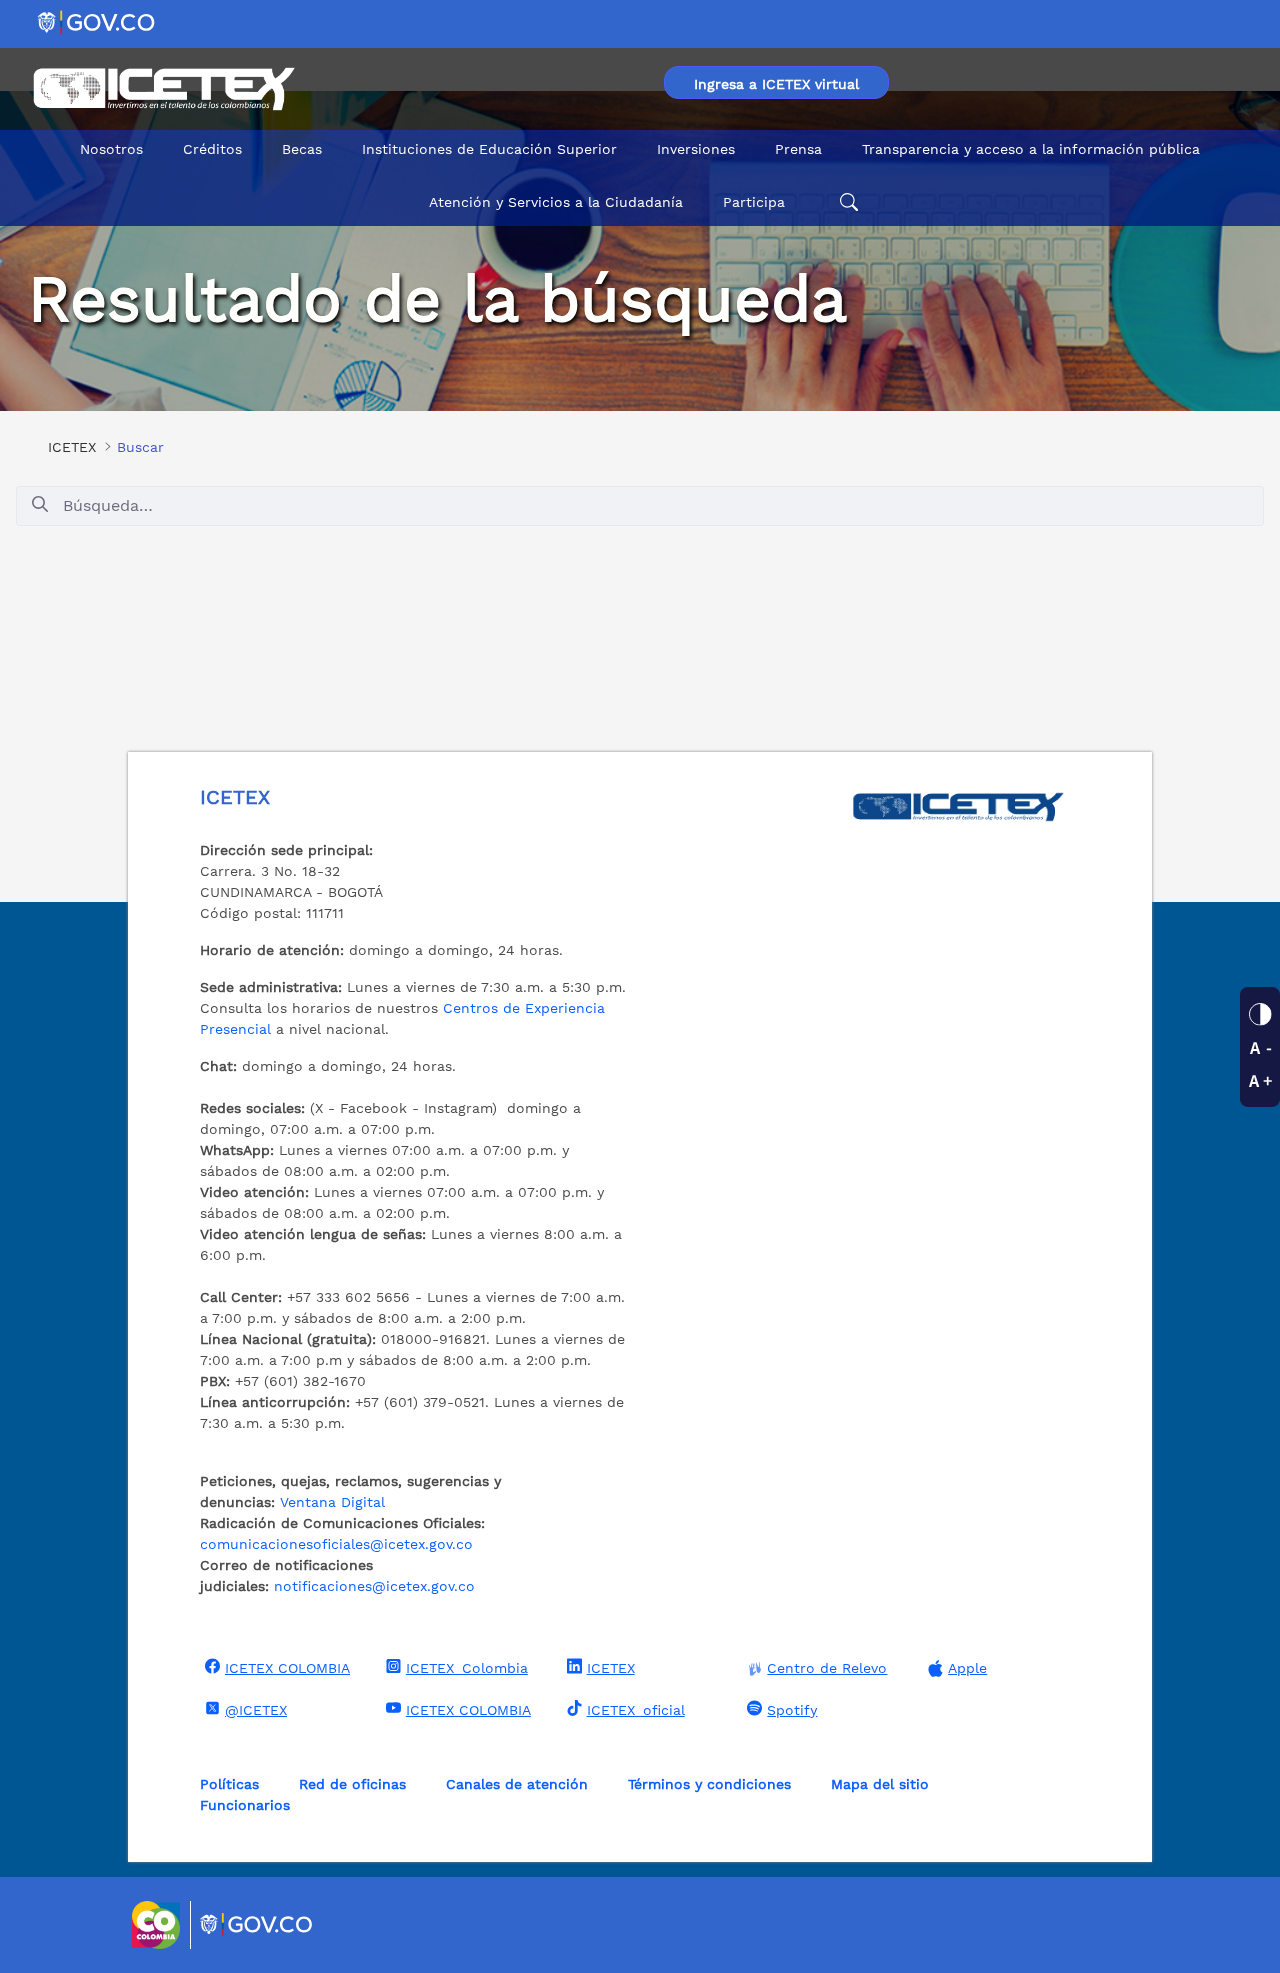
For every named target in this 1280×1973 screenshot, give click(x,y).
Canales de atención (517, 1784)
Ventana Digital (332, 1502)
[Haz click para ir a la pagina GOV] (257, 1925)
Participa (754, 202)
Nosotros (111, 149)
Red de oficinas (352, 1784)
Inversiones (696, 149)
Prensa (798, 149)
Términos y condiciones (709, 1784)
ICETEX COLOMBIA (287, 1668)
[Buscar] (846, 203)
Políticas (229, 1784)
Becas (302, 149)
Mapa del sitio (880, 1784)
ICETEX (611, 1668)
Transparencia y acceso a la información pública (1031, 149)
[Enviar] (40, 505)
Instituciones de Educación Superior (489, 149)
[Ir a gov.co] (97, 21)
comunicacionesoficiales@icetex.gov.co (336, 1544)
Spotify (792, 1710)
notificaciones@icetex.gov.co (374, 1586)
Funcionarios (245, 1805)
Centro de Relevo (827, 1668)
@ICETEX (256, 1710)
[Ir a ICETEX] (163, 89)
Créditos (212, 149)
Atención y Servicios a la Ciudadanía (556, 202)
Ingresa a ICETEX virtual (776, 84)
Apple (967, 1668)
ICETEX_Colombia (467, 1668)
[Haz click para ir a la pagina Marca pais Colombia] (158, 1925)
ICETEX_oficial (636, 1710)
